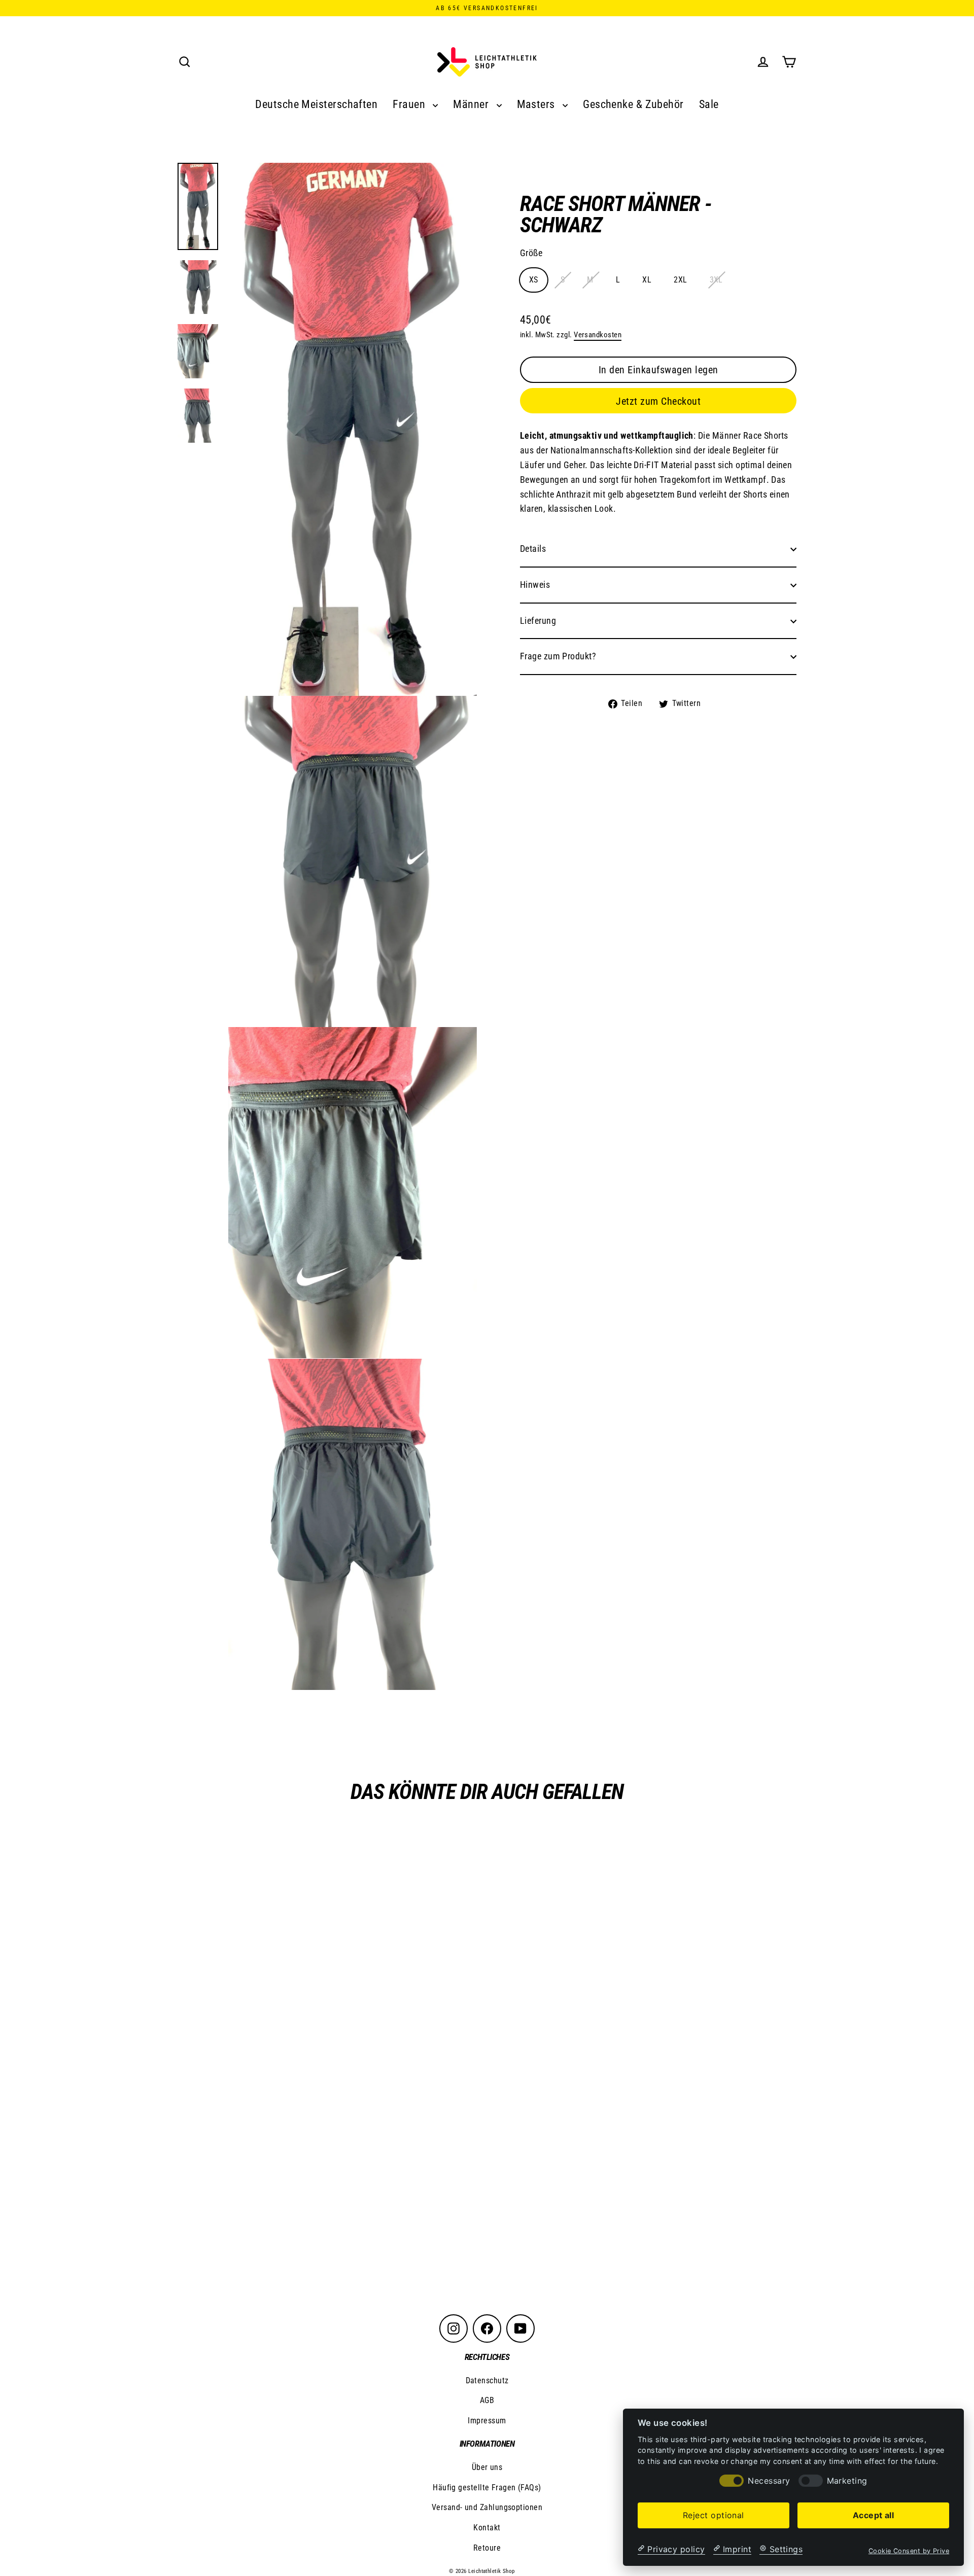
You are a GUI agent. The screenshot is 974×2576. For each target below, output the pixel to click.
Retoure (487, 2548)
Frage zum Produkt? (558, 657)
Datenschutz (487, 2380)
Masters (537, 104)
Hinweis (535, 585)
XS (534, 280)
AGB (487, 2400)
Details (533, 549)
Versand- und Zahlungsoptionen (487, 2507)
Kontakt (487, 2528)
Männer (472, 104)
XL (647, 280)
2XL (680, 280)
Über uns (487, 2467)
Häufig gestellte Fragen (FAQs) (487, 2487)
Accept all (874, 2515)
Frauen (410, 104)
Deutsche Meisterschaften (316, 104)
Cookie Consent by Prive (909, 2550)
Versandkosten (598, 335)
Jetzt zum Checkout (658, 402)
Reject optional (714, 2515)
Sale (709, 104)
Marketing (847, 2480)
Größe (531, 253)
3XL (716, 280)
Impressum (487, 2421)
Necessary (769, 2480)
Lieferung (538, 621)
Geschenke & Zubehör (633, 104)
